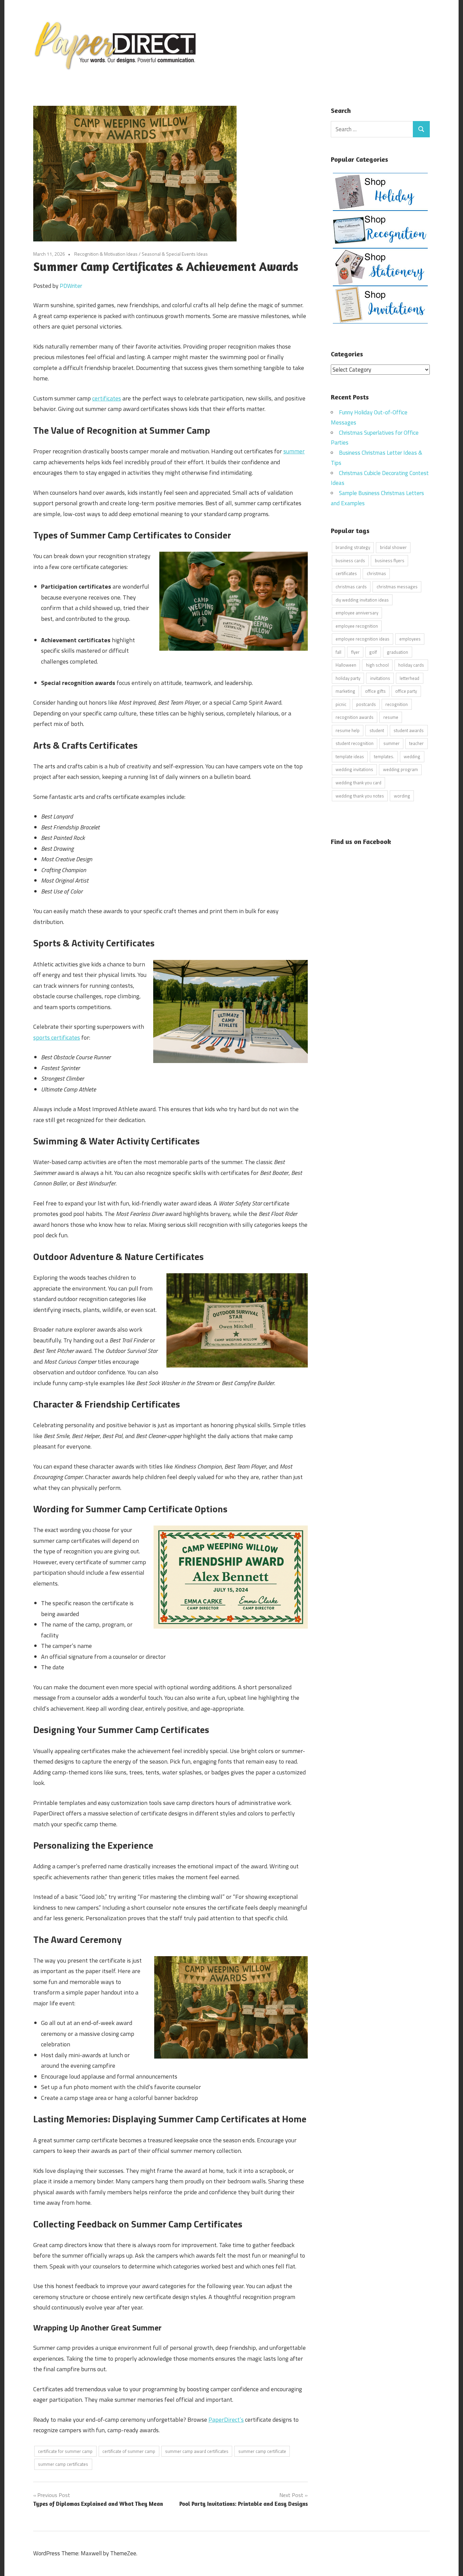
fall (338, 652)
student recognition (355, 743)
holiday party (348, 678)
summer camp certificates (63, 2464)
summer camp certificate (262, 2451)
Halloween (346, 665)
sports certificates (57, 1037)
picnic (341, 704)
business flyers (390, 561)
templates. (384, 756)
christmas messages (397, 587)
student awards (409, 730)
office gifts (375, 691)
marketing (345, 691)
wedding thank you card (358, 783)
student (377, 730)
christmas (376, 573)
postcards (366, 704)
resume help (348, 730)
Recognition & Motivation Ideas (106, 254)
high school (377, 665)
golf (373, 652)
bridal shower (393, 547)
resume (391, 717)
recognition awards (355, 717)
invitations (380, 678)
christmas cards (351, 587)
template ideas (350, 756)
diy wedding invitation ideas (362, 600)
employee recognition (357, 626)
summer (294, 451)
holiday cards (411, 665)
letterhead (409, 678)
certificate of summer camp (129, 2451)
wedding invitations (354, 769)
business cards (350, 561)
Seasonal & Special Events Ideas (175, 254)
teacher (416, 743)
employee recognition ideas (363, 639)
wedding (412, 756)
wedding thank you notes (360, 796)
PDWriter (71, 286)
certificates (107, 398)
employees (410, 639)
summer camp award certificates (197, 2451)
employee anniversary (357, 613)
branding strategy (353, 547)
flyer (355, 652)
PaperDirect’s (226, 2420)
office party (406, 691)
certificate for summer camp (65, 2451)
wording (402, 796)
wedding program (400, 769)
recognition (397, 704)
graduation (397, 652)
